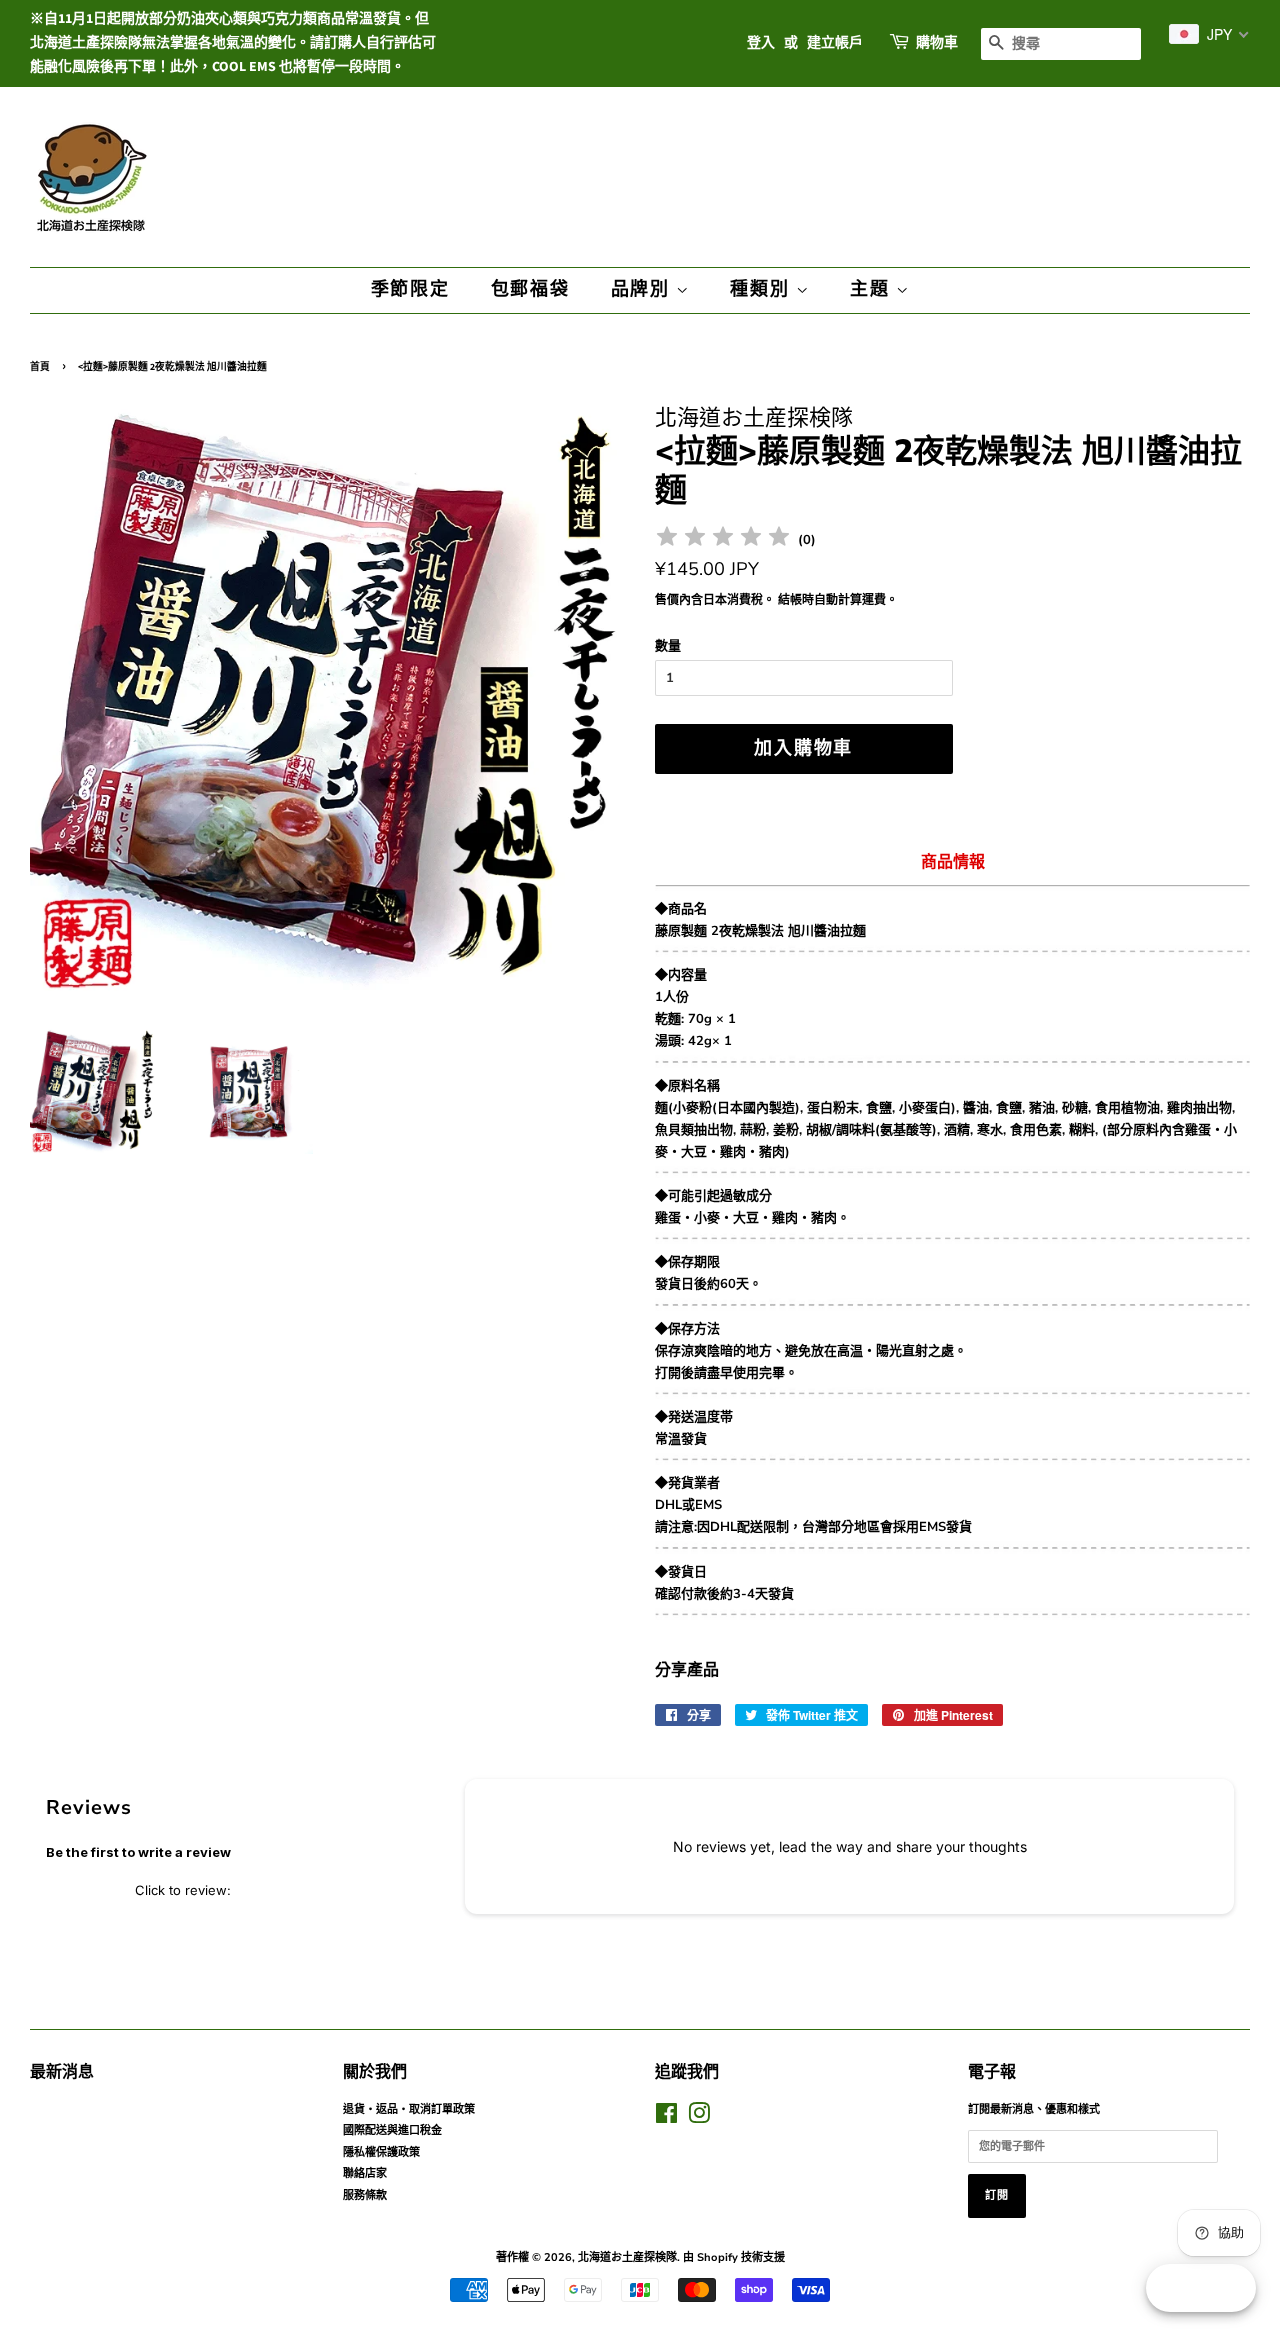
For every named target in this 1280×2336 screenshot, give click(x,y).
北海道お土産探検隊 (627, 2257)
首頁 (40, 367)
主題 (872, 289)
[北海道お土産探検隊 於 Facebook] (666, 2118)
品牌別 (643, 289)
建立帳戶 (835, 43)
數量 (668, 646)
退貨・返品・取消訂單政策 (409, 2109)
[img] (723, 539)
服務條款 (365, 2195)
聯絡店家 (365, 2173)
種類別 (762, 289)
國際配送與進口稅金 (392, 2130)
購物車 (937, 43)
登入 (761, 43)
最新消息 (62, 2072)
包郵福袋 (530, 289)
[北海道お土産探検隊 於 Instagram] (699, 2118)
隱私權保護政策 (381, 2152)
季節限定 (410, 289)
